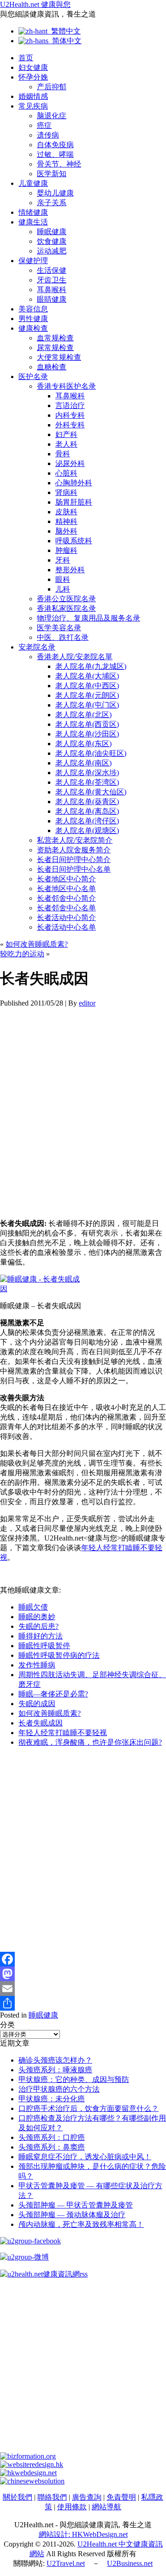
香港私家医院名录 (66, 608)
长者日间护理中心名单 (74, 869)
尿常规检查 (55, 348)
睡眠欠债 (33, 1607)
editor (87, 1003)
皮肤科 (66, 512)
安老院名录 (37, 647)
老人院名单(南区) (83, 763)
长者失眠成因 (41, 1723)
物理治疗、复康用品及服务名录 (89, 618)
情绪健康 (33, 212)
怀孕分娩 (33, 77)
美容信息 (33, 309)
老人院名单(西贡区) (87, 724)
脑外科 (66, 531)
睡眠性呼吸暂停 (44, 1646)
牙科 (63, 560)
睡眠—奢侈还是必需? (53, 1694)
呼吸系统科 (74, 541)
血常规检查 (55, 338)
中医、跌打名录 (63, 637)
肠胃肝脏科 (74, 502)
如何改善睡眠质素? (37, 944)
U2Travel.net (66, 2563)
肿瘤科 (66, 550)
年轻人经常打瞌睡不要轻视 (63, 1733)
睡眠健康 (52, 232)
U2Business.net (130, 2563)
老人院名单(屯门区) (87, 705)
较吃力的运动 (22, 954)
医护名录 (33, 377)
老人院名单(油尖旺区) (91, 753)
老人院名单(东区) (83, 744)
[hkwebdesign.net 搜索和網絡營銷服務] (28, 2473)
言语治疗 (70, 405)
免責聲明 (121, 2497)
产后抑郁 (52, 87)
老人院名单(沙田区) (87, 734)
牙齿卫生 (52, 280)
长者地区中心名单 (66, 888)
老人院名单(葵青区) (87, 802)
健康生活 (33, 222)
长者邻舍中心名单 (66, 908)
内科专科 (70, 415)
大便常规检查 (59, 357)
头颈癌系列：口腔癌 (52, 2137)
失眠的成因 (37, 1704)
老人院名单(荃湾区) (87, 782)
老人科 (66, 444)
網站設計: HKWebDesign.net (83, 2534)
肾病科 (66, 492)
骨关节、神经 (59, 164)
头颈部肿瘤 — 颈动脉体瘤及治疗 (72, 2215)
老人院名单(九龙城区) (91, 666)
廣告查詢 (87, 2497)
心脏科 (66, 473)
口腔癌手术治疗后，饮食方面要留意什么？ (89, 2108)
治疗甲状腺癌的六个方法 (59, 2089)
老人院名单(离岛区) (87, 811)
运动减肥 (52, 251)
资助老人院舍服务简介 (74, 850)
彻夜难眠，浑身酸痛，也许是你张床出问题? (90, 1742)
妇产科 (66, 434)
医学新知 (52, 174)
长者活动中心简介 (66, 917)
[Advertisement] (83, 1113)
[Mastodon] (83, 1974)
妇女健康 (33, 67)
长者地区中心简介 (66, 879)
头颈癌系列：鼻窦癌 (52, 2147)
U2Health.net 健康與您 (35, 4)
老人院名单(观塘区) (87, 831)
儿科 (63, 589)
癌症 (44, 125)
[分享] (83, 2003)
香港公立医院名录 (66, 599)
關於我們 (18, 2497)
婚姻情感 (33, 96)
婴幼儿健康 (55, 193)
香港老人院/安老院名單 (75, 657)
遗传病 (48, 135)
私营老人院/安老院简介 (75, 840)
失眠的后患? (39, 1626)
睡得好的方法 (41, 1636)
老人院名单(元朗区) (87, 695)
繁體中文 (64, 31)
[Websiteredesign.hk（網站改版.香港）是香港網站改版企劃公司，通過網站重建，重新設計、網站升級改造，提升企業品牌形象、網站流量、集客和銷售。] (32, 2464)
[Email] (83, 1989)
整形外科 (70, 570)
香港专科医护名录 (66, 386)
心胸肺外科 (74, 483)
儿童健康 (33, 183)
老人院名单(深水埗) (87, 773)
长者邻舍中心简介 (66, 898)
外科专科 (70, 425)
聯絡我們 (52, 2497)
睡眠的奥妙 (37, 1617)
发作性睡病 (37, 1665)
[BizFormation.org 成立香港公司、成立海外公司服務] (28, 2456)
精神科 (66, 521)
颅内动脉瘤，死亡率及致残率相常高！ (81, 2224)
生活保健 (52, 270)
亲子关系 (52, 203)
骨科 (63, 454)
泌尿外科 (70, 463)
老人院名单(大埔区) (87, 676)
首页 (26, 58)
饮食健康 (52, 241)
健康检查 (33, 328)
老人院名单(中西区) (87, 686)
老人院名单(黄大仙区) (91, 792)
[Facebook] (83, 1959)
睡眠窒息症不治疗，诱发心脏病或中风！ (85, 2157)
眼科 (63, 579)
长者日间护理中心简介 (74, 860)
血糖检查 (52, 367)
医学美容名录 (59, 628)
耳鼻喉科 (52, 290)
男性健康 (33, 319)
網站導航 (107, 2507)
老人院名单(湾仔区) (87, 821)
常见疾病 (33, 106)
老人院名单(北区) (83, 715)
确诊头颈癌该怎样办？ (55, 2060)
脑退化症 (52, 116)
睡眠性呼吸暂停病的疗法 (59, 1655)
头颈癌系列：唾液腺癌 (55, 2070)
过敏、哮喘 (55, 154)
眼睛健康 (52, 299)
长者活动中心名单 (66, 927)
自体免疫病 (55, 145)
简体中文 (65, 41)
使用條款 (72, 2507)
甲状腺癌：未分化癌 (52, 2099)
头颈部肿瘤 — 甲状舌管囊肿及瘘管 (76, 2205)
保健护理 (33, 261)
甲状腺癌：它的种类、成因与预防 (74, 2079)
